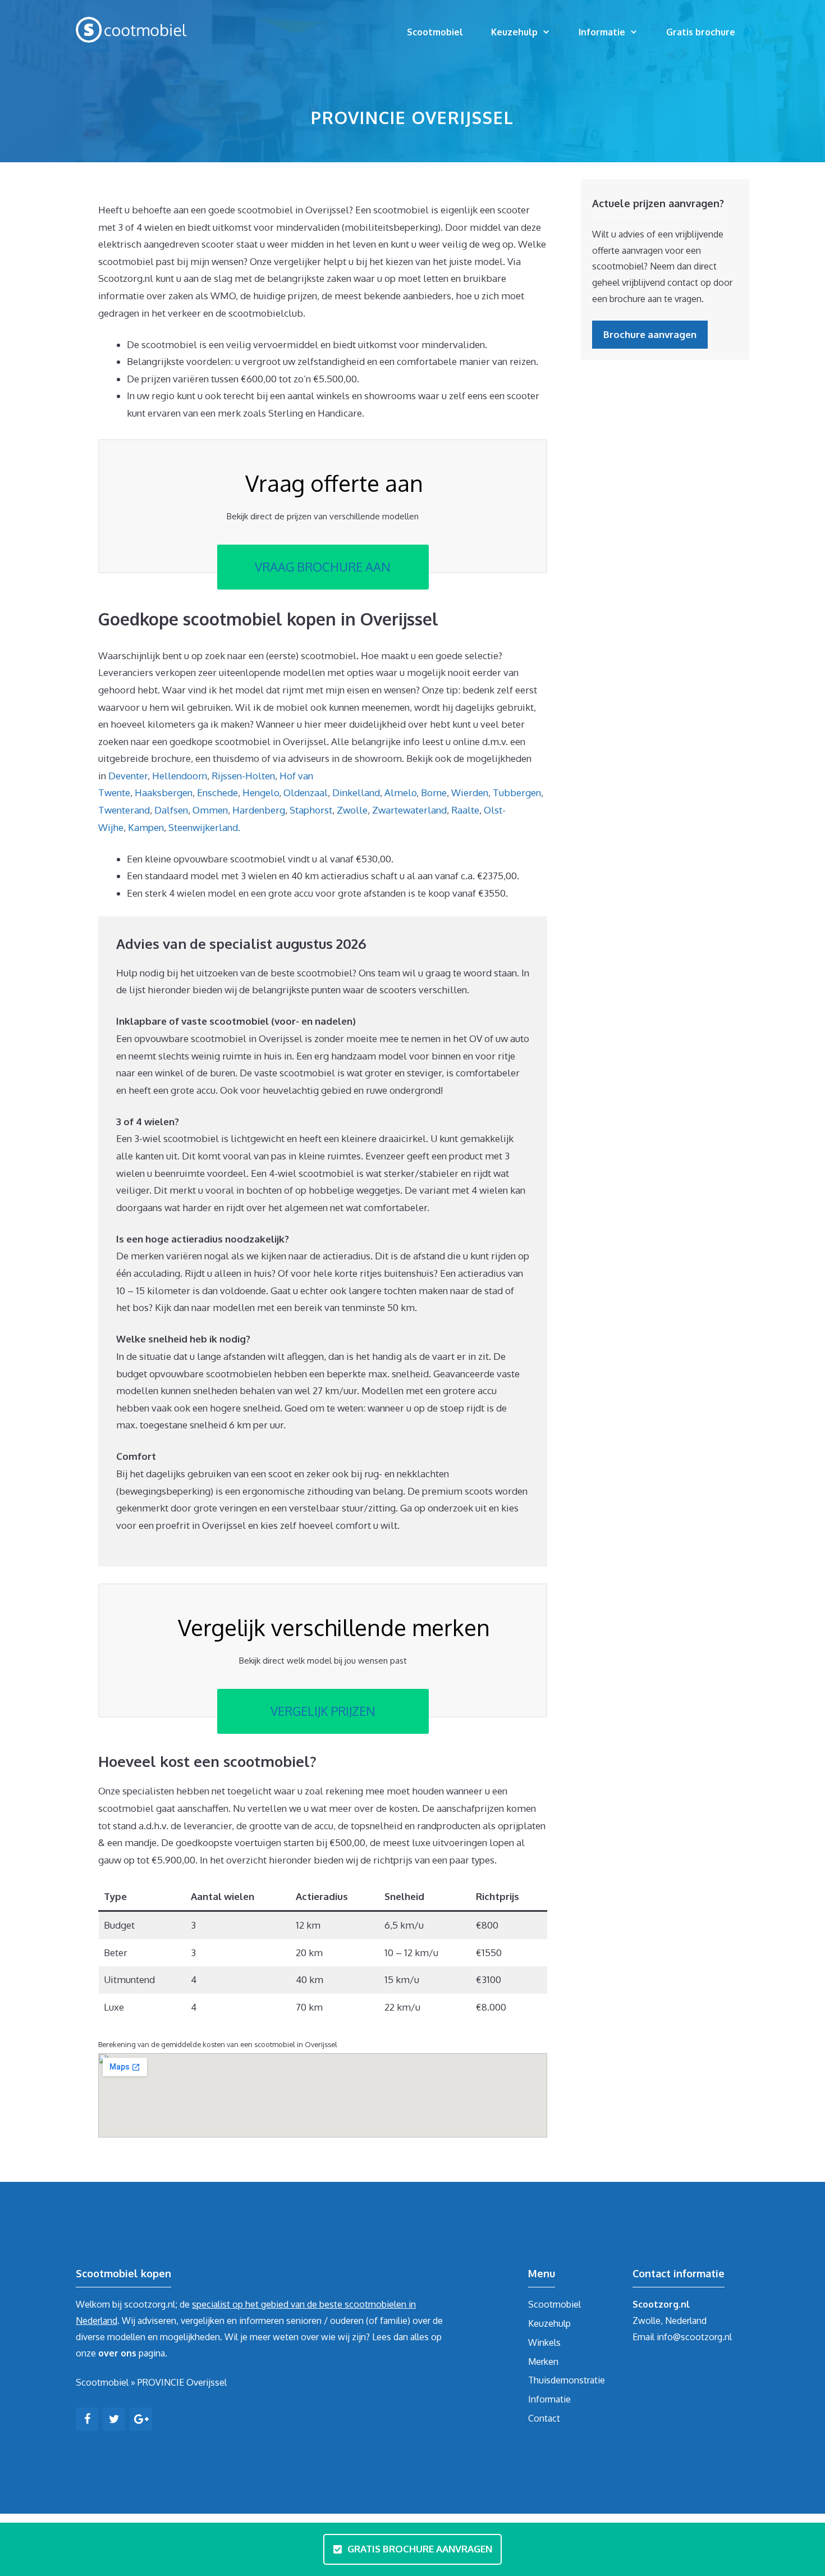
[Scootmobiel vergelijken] (132, 29)
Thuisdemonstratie (567, 2380)
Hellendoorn (180, 776)
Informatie (602, 32)
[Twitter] (114, 2419)
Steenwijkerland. (204, 827)
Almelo (400, 793)
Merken (543, 2362)
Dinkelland (356, 793)
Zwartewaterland (409, 810)
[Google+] (141, 2419)
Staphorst (311, 810)
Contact (544, 2418)
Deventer (128, 776)
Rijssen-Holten (243, 776)
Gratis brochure (701, 32)
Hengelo (261, 793)
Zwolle (352, 810)
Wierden (470, 793)
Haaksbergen (164, 793)
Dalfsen (171, 810)
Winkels (544, 2342)
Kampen (146, 827)
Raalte (465, 810)
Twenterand (124, 810)
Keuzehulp (514, 32)
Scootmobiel (435, 32)
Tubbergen (517, 793)
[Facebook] (87, 2419)
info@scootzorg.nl (694, 2337)
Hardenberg (259, 810)
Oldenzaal (306, 793)
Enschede (217, 793)
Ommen (210, 810)
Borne (434, 793)
